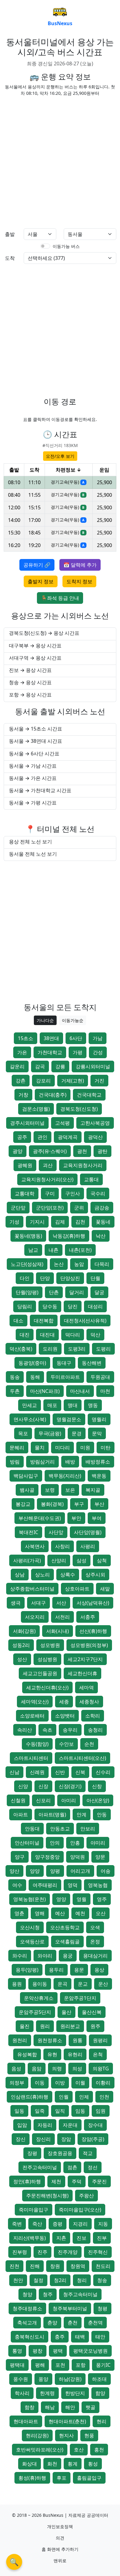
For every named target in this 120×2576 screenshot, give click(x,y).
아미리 (69, 1800)
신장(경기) (70, 1786)
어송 (106, 1871)
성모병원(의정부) (89, 1645)
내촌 (54, 1250)
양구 (20, 1857)
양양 (35, 1871)
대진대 (47, 1335)
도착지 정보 (79, 581)
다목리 (102, 1264)
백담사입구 (26, 1476)
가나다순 (45, 1020)
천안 (18, 2280)
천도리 (103, 2266)
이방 (60, 2083)
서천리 (62, 1617)
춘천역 (95, 2323)
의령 (57, 2069)
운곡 (62, 1984)
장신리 (43, 2139)
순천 (89, 1744)
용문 (79, 1970)
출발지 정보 (41, 581)
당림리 (25, 1306)
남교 (33, 1250)
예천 (80, 1913)
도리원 (50, 1349)
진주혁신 (98, 2252)
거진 (99, 1081)
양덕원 (78, 1857)
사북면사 (35, 1546)
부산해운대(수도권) (40, 1518)
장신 (21, 2139)
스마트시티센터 (31, 1758)
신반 (60, 1772)
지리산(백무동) (30, 2238)
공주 (22, 1137)
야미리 (98, 1843)
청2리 (60, 2280)
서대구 (38, 1603)
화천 (52, 2464)
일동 (19, 2111)
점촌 (72, 2167)
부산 (99, 1504)
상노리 (42, 1575)
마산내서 (80, 1391)
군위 (79, 1208)
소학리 (93, 1716)
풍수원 (21, 2379)
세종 (64, 1702)
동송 (15, 1377)
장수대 (95, 2125)
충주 (60, 2337)
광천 (82, 1151)
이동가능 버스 (66, 246)
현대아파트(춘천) (67, 2421)
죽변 (17, 2224)
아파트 (21, 1814)
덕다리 (73, 1335)
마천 (105, 1391)
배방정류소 (98, 1462)
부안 (76, 1518)
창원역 (78, 2266)
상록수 (68, 1575)
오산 (101, 1913)
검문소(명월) (36, 1109)
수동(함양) (37, 1744)
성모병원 (50, 1645)
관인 (42, 1137)
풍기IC (103, 2365)
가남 (98, 1038)
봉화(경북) (52, 1504)
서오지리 (35, 1617)
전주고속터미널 (40, 2167)
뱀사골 (27, 1490)
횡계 (73, 2464)
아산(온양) (98, 1800)
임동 (80, 2111)
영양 (61, 1899)
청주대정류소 (27, 2308)
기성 (14, 1222)
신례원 (37, 1772)
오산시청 (30, 1927)
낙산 (101, 1236)
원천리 (20, 2040)
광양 (18, 1151)
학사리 (22, 2393)
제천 (56, 2181)
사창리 (62, 1546)
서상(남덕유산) (93, 1603)
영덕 (73, 1885)
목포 (23, 1433)
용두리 (56, 1970)
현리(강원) (37, 2435)
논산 (59, 1264)
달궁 (99, 1292)
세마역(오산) (35, 1702)
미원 (85, 1448)
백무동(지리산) (65, 1476)
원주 (95, 2026)
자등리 (45, 2125)
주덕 (77, 2181)
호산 (79, 2450)
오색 (95, 1927)
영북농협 (98, 1885)
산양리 (59, 1560)
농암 (79, 1264)
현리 (102, 2421)
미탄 (106, 1448)
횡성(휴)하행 (32, 2478)
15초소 (26, 1038)
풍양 (43, 2379)
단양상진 (70, 1278)
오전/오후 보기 (60, 456)
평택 (58, 2351)
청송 (102, 2280)
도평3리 (77, 1349)
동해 (35, 1377)
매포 (52, 1405)
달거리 (77, 1292)
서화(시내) (58, 1631)
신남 (14, 1772)
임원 (101, 2111)
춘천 (73, 2323)
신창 (97, 1786)
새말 (105, 1589)
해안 (70, 2407)
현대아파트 (26, 2421)
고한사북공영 (95, 1123)
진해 (35, 2266)
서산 (61, 1603)
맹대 (73, 1405)
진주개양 (68, 2252)
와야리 (45, 1956)
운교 (83, 1984)
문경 (77, 1433)
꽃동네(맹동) (28, 1236)
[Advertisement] (60, 161)
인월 (64, 2097)
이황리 (103, 2083)
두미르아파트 (65, 1377)
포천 (60, 2365)
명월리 (99, 1419)
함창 (30, 2407)
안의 (55, 1843)
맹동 (93, 1405)
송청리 (95, 1730)
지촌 (61, 2238)
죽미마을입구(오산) (80, 2210)
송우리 (70, 1730)
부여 (97, 1518)
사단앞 (56, 1532)
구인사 (73, 1194)
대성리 (95, 1306)
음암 (37, 2069)
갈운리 (17, 1066)
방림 (15, 1462)
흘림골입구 (89, 2478)
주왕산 (86, 2196)
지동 (103, 2224)
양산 (14, 1871)
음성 (16, 2069)
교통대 (91, 1179)
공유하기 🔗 (37, 565)
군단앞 (18, 1208)
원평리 (100, 2040)
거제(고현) (73, 1081)
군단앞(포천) (50, 1208)
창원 (55, 2266)
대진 (25, 1335)
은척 (98, 2054)
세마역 (86, 1687)
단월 (95, 1278)
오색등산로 (32, 1942)
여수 (17, 1885)
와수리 (20, 1956)
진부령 (20, 2252)
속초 (47, 1730)
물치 (40, 1448)
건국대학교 (89, 1095)
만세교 (30, 1405)
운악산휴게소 (39, 1998)
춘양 (52, 2323)
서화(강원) (24, 1631)
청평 (102, 2308)
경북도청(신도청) (79, 1109)
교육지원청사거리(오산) (47, 1179)
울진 (25, 2026)
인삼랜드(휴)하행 (30, 2097)
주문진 (99, 2181)
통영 (17, 2351)
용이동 (40, 1984)
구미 (50, 1194)
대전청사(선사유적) (85, 1321)
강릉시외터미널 (93, 1066)
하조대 (99, 2379)
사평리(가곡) (27, 1560)
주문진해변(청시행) (47, 2196)
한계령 (47, 2393)
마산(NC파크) (45, 1391)
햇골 (90, 2407)
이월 (80, 2083)
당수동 (50, 1306)
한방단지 (75, 2393)
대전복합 (44, 1321)
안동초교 (60, 1829)
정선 (93, 2167)
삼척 (102, 1560)
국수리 (98, 1194)
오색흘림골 (67, 1942)
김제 (60, 1222)
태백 (80, 2337)
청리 (82, 2280)
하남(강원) (70, 2379)
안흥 (75, 1843)
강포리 (43, 1081)
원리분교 (70, 2026)
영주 (102, 1899)
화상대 (30, 2464)
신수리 (103, 1772)
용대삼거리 (95, 1956)
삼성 (82, 1560)
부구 (79, 1504)
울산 (66, 2012)
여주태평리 (45, 1885)
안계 (82, 1814)
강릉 (60, 1066)
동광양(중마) (32, 1363)
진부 (102, 2238)
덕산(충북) (21, 1349)
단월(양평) (27, 1292)
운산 (103, 1984)
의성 (77, 2069)
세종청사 (89, 1702)
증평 (58, 2224)
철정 (38, 2280)
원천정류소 (50, 2040)
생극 (16, 1603)
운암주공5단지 (35, 2012)
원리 (45, 2026)
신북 (80, 1772)
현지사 (66, 2435)
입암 (22, 2125)
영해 (40, 1913)
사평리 (88, 1546)
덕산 (95, 1335)
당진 (73, 1306)
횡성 (93, 2464)
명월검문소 (69, 1419)
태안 (100, 2337)
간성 (98, 1052)
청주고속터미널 (80, 2294)
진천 (14, 2266)
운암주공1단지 (80, 1998)
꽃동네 (103, 1222)
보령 (50, 1490)
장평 (32, 2153)
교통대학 (25, 1194)
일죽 (40, 2111)
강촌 (21, 1081)
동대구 (64, 1363)
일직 (60, 2111)
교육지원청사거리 (83, 1165)
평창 (38, 2351)
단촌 (54, 1292)
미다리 (62, 1448)
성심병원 (47, 1659)
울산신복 (92, 2012)
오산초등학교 (65, 1927)
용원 (17, 1984)
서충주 (88, 1617)
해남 (50, 2407)
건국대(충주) (53, 1095)
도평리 (103, 1349)
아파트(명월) (52, 1814)
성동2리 (21, 1645)
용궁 (68, 1956)
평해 (40, 2365)
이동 (40, 2083)
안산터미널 (27, 1843)
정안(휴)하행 (27, 2181)
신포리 (43, 1800)
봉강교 (23, 1504)
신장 (43, 1786)
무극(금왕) (50, 1433)
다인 (25, 1278)
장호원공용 (60, 2153)
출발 (10, 234)
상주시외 (95, 1575)
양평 (55, 1871)
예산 (60, 1913)
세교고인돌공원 (40, 1673)
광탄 (102, 1151)
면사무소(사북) (30, 1419)
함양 (100, 2393)
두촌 (15, 1391)
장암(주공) (93, 2139)
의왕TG (101, 2069)
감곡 (40, 1066)
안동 (102, 1814)
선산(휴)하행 (93, 1631)
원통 (78, 2040)
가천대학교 (50, 1052)
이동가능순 (73, 1020)
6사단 (76, 1038)
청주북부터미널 (70, 2308)
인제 (84, 2097)
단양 (45, 1278)
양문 (100, 1857)
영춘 (19, 1913)
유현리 (75, 2054)
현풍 (89, 2435)
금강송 (102, 1208)
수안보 (66, 1744)
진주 (42, 2252)
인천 (104, 2097)
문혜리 (17, 1448)
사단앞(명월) (88, 1532)
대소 (18, 1321)
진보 (82, 2238)
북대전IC (28, 1532)
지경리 (80, 2224)
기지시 (37, 1222)
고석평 (62, 1123)
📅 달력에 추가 (80, 565)
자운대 (70, 2125)
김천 (80, 1222)
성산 (22, 1659)
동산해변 (92, 1363)
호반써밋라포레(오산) (40, 2450)
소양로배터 (32, 1716)
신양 (23, 1786)
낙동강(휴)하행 (69, 1236)
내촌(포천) (80, 1250)
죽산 (37, 2224)
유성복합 (27, 2054)
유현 (52, 2054)
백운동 (99, 1476)
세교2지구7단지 (85, 1659)
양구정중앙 (47, 1857)
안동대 (32, 1829)
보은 (70, 1490)
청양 (27, 2294)
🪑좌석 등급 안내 (60, 598)
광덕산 (95, 1137)
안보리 (88, 1829)
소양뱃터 (65, 1716)
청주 (48, 2294)
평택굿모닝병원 (90, 2351)
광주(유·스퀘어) (50, 1151)
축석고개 (27, 2323)
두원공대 (100, 1377)
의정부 (17, 2083)
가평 (78, 1052)
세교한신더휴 (82, 1673)
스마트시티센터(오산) (82, 1758)
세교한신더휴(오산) (47, 1687)
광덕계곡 (68, 1137)
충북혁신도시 (30, 2337)
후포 (62, 2478)
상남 (20, 1575)
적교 (88, 2153)
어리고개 (80, 1871)
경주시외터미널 (27, 1123)
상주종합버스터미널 (32, 1589)
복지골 (93, 1490)
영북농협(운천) (30, 1899)
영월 (82, 1899)
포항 (81, 2365)
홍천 (99, 2450)
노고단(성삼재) (27, 1264)
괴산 (48, 1165)
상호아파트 (77, 1589)
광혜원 (25, 1165)
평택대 (17, 2365)
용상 (99, 1970)
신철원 (18, 1800)
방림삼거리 (42, 1462)
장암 (66, 2139)
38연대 (51, 1038)
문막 (97, 1433)
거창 (23, 1095)
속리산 (25, 1730)
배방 (70, 1462)
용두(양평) (27, 1970)
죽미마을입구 (34, 2210)
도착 (10, 258)
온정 (95, 1942)
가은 (22, 1052)
